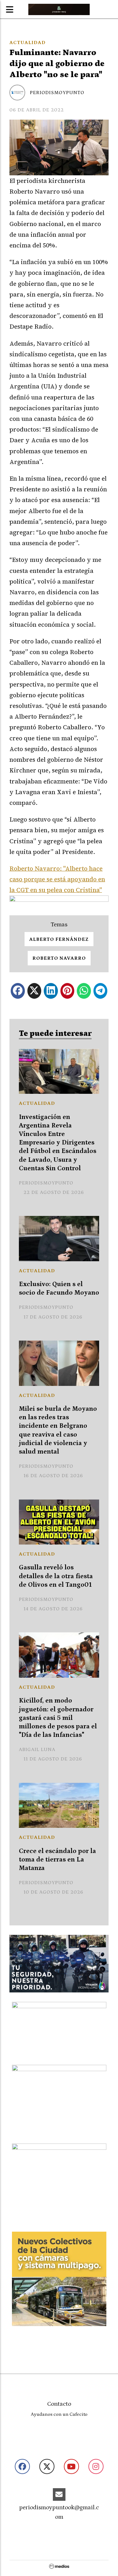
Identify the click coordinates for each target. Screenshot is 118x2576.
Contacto (59, 2404)
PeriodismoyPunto (57, 93)
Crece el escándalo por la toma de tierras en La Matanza (57, 1860)
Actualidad (28, 42)
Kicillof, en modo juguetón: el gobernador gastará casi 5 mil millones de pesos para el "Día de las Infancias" (58, 1718)
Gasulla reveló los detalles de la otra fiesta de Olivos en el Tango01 (56, 1576)
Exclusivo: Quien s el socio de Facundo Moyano (59, 1288)
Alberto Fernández (59, 939)
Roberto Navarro (59, 958)
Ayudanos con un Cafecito (59, 2414)
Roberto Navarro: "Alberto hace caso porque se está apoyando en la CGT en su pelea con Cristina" (57, 879)
